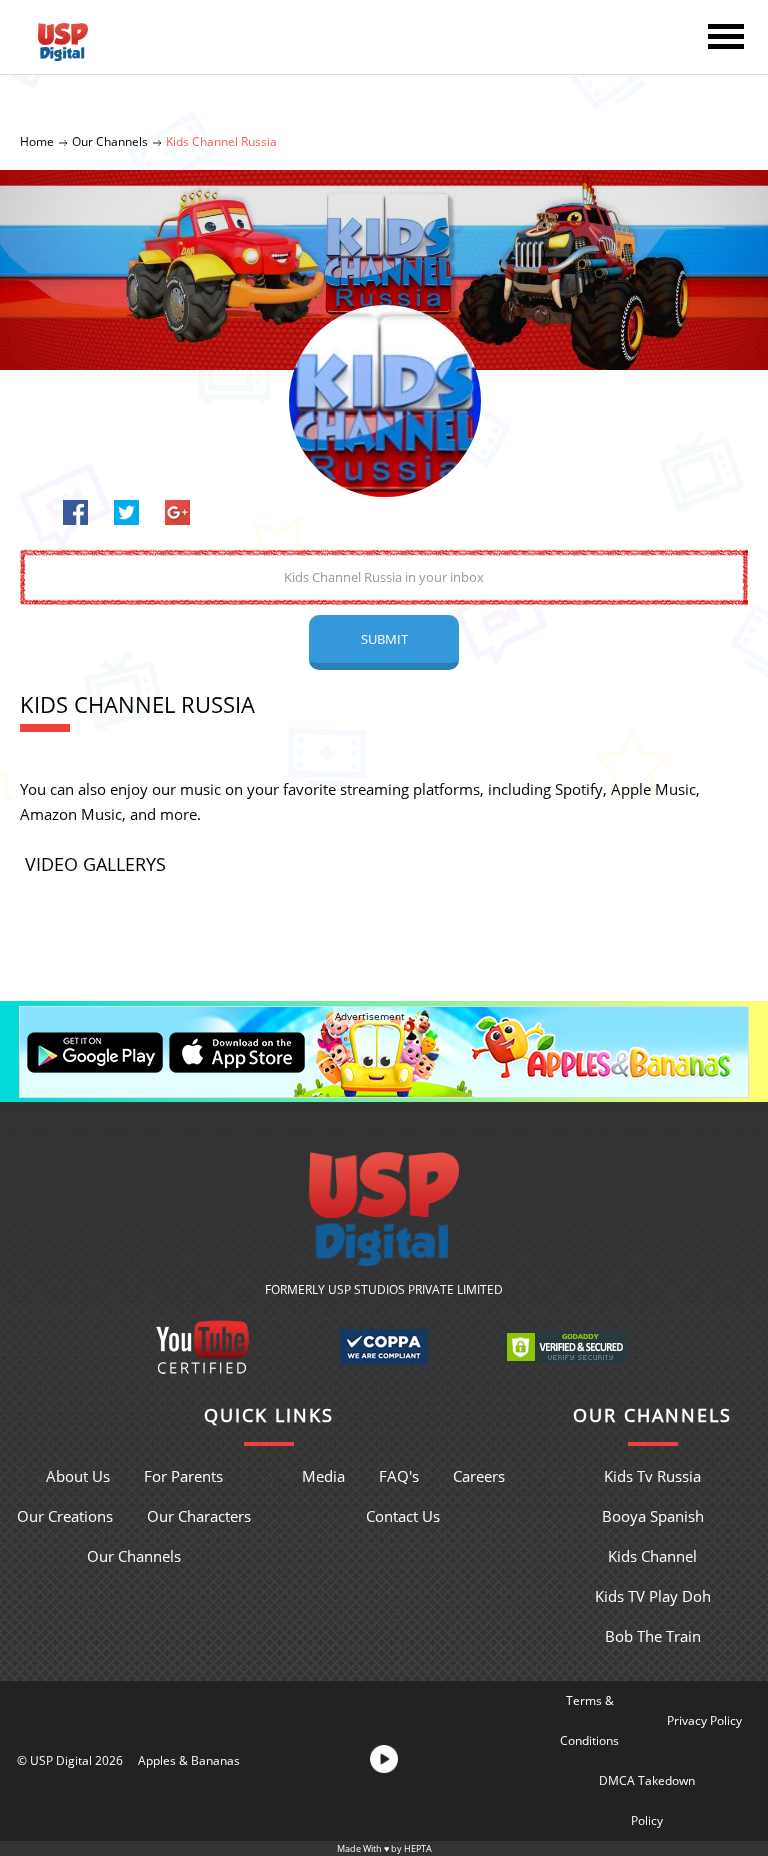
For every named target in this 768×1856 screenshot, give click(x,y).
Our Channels (110, 141)
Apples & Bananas (189, 1760)
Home (37, 141)
